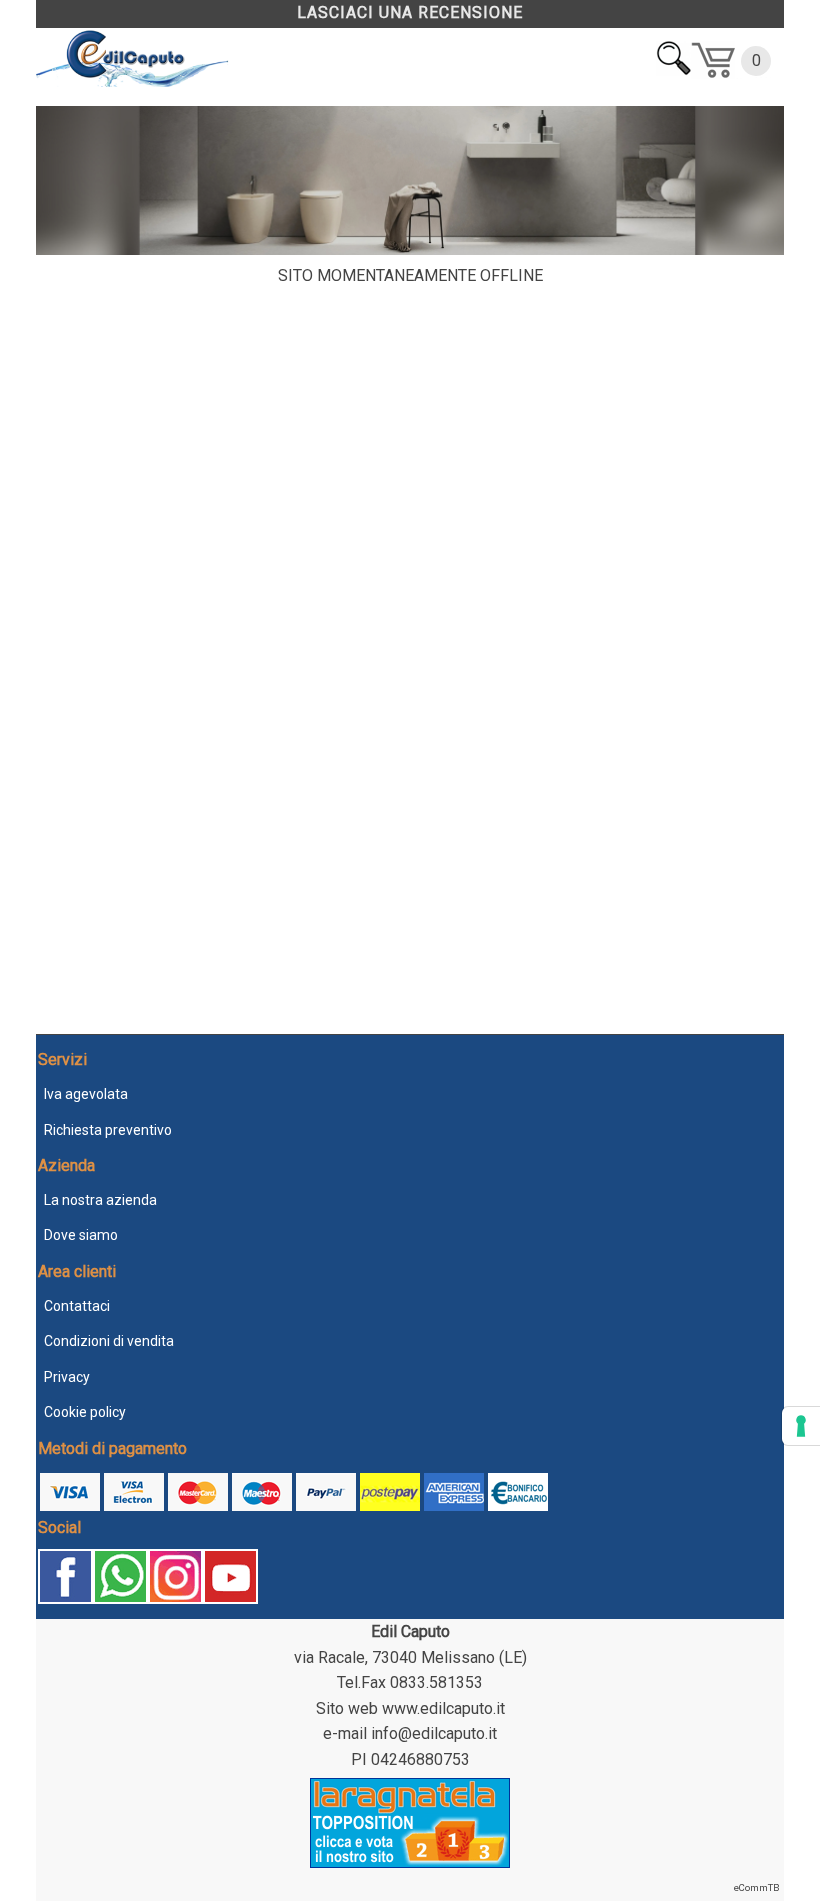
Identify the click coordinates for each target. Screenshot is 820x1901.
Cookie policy (85, 1412)
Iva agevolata (86, 1094)
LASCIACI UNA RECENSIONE (410, 12)
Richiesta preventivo (108, 1130)
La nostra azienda (100, 1200)
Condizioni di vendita (109, 1341)
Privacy (67, 1377)
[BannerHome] (410, 249)
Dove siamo (81, 1235)
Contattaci (77, 1306)
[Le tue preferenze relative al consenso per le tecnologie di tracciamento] (801, 1426)
